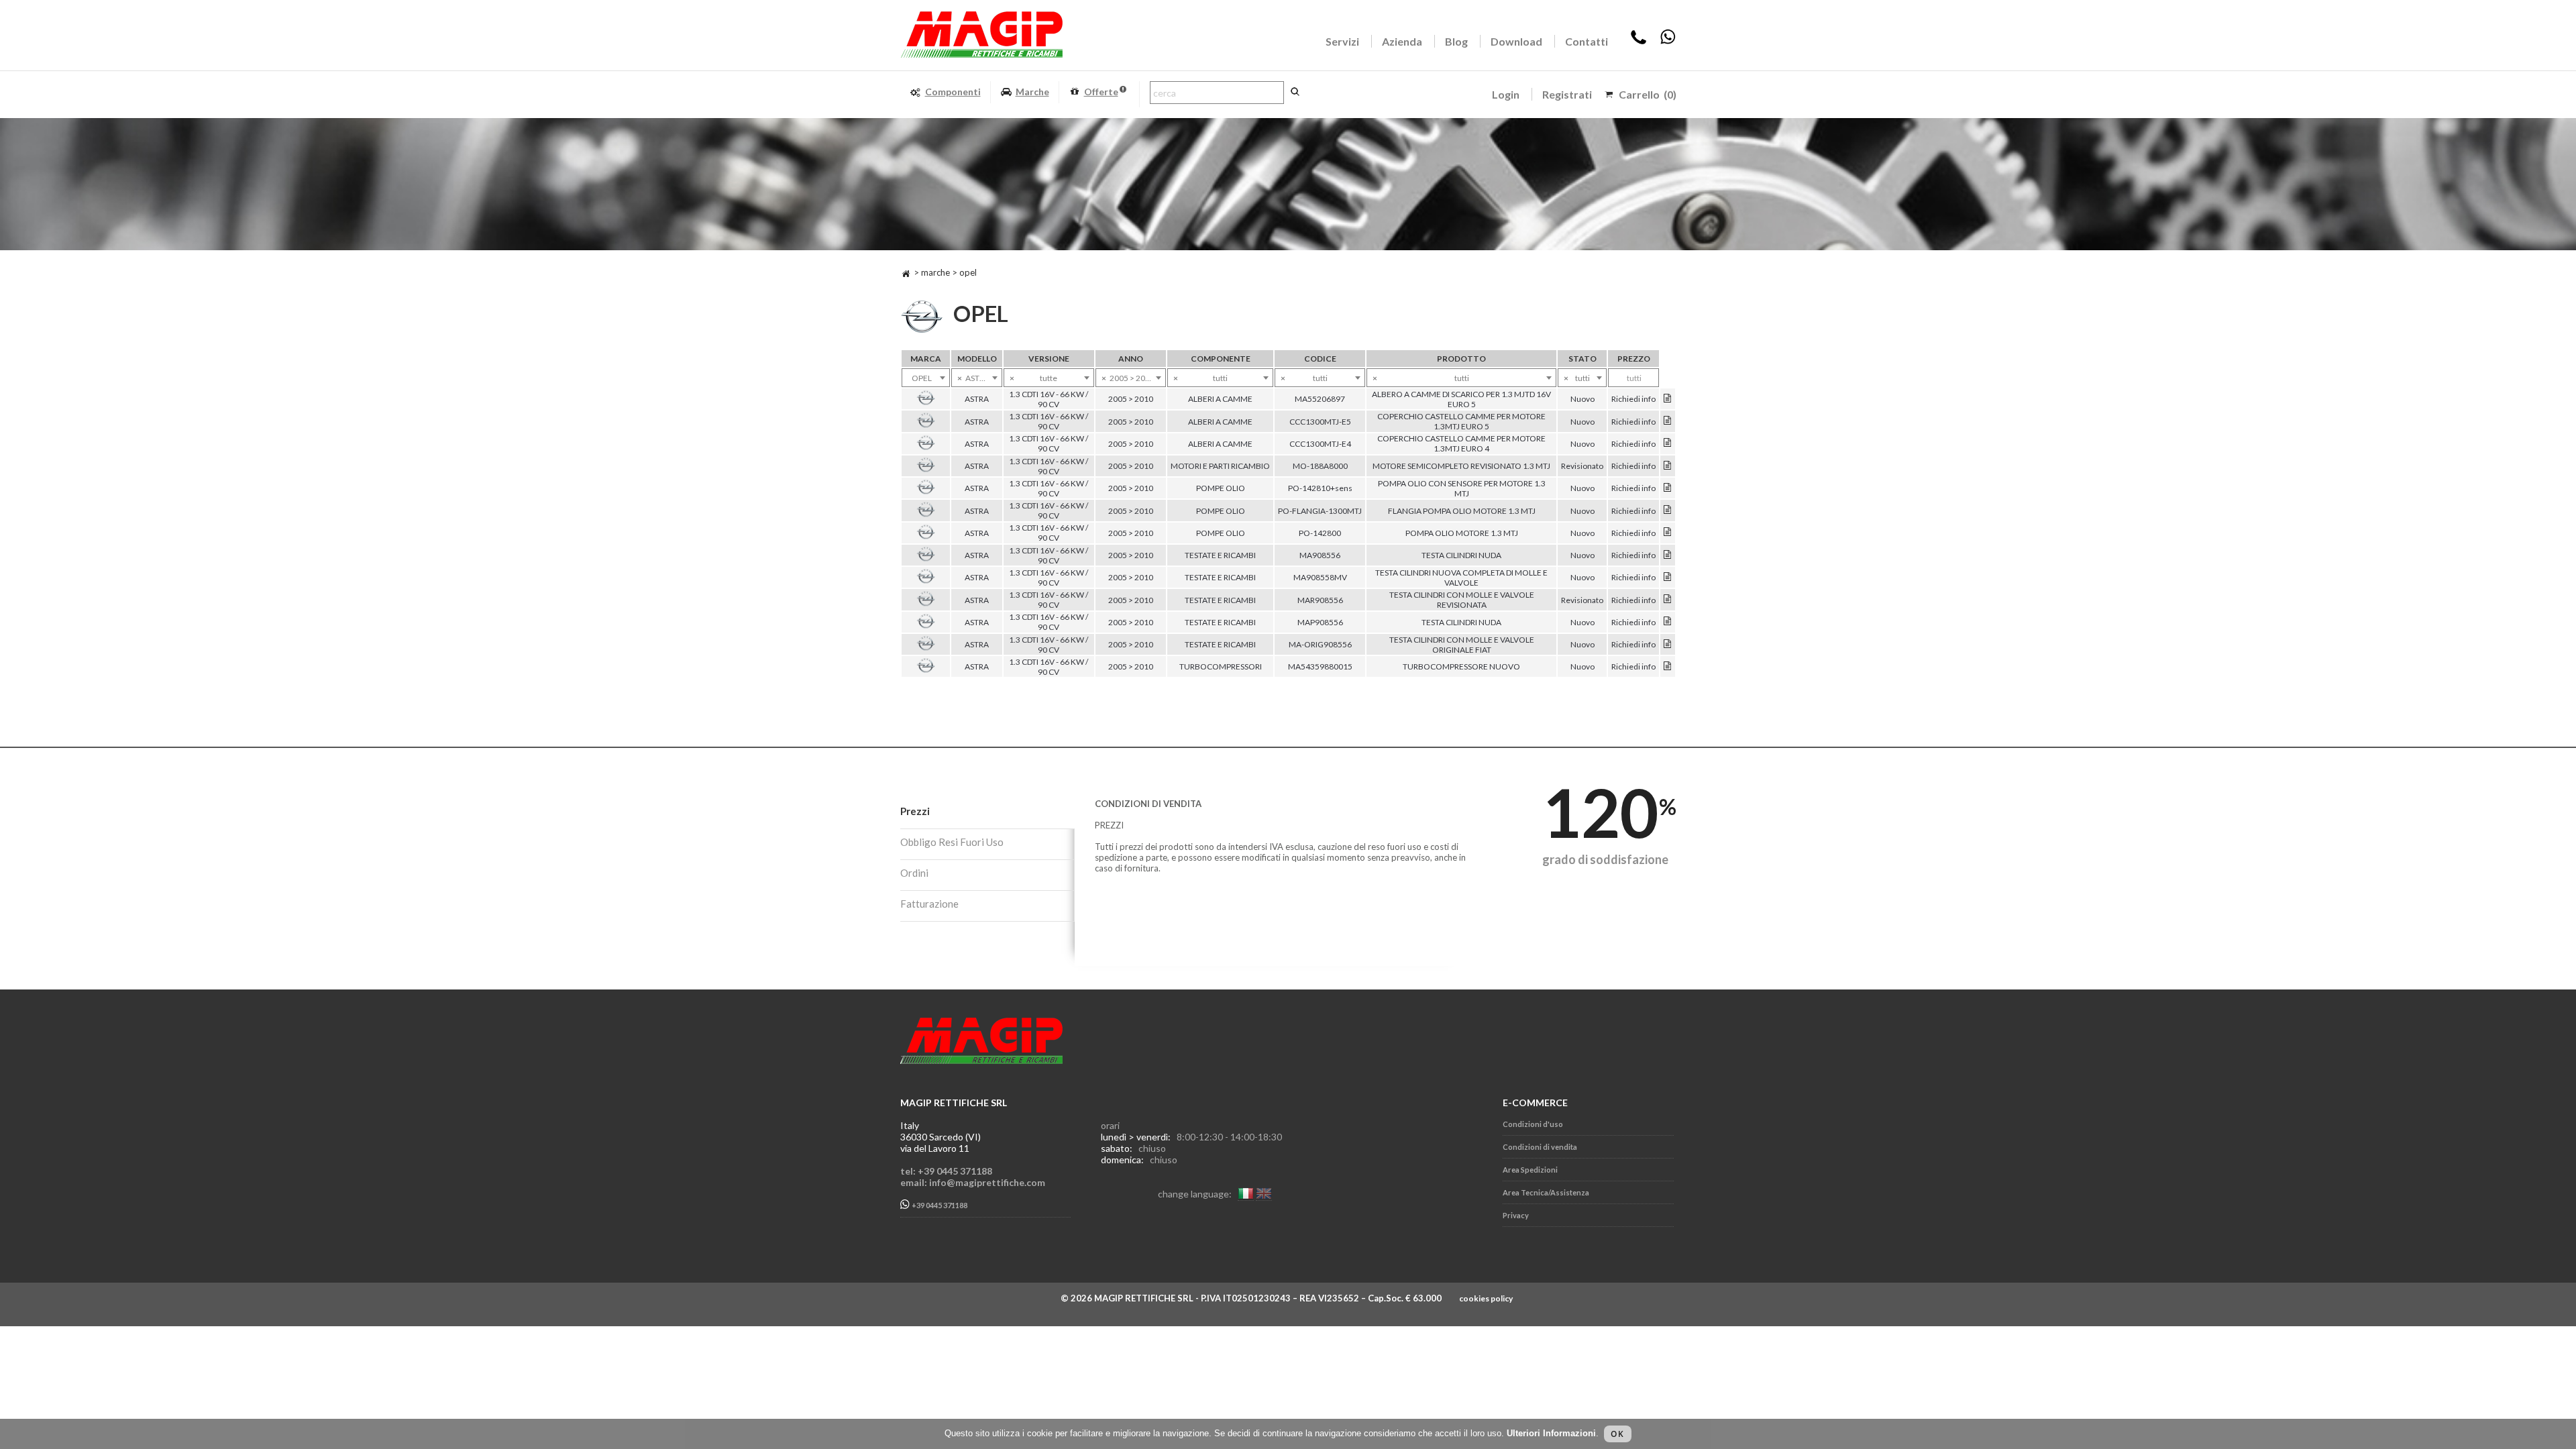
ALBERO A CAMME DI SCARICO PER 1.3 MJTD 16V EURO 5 (1461, 399)
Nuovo (1582, 399)
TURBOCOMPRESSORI (1221, 666)
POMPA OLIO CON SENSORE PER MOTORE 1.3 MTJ (1462, 488)
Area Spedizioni (1530, 1170)
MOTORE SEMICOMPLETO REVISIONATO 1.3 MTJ (1461, 466)
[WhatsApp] (1668, 41)
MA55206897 (1320, 399)
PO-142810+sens (1320, 488)
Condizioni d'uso (1533, 1124)
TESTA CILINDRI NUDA (1461, 555)
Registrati (1567, 94)
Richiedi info (1633, 399)
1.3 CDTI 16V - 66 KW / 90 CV (1049, 399)
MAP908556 (1320, 622)
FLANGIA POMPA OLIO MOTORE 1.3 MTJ (1462, 511)
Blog (1456, 41)
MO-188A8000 (1320, 466)
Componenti (953, 92)
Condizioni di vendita (1540, 1147)
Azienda (1402, 41)
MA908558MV (1320, 577)
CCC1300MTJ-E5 (1320, 422)
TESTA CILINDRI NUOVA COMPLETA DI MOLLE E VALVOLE (1461, 578)
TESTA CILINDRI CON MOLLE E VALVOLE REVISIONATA (1462, 600)
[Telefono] (1639, 41)
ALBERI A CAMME (1220, 399)
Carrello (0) (1648, 94)
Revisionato (1582, 466)
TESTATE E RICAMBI (1220, 555)
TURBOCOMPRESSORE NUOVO (1461, 666)
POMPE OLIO (1221, 488)
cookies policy (1486, 1298)
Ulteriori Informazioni (1551, 1433)
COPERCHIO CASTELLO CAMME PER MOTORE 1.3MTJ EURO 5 (1461, 421)
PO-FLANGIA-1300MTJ (1320, 511)
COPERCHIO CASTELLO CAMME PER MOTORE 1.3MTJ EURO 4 (1461, 443)
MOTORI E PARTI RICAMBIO (1220, 466)
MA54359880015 (1320, 666)
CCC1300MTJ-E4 (1320, 444)
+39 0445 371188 (939, 1206)
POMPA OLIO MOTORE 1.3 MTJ (1462, 533)
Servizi (1342, 41)
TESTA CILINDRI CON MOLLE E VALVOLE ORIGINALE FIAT (1462, 645)
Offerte (1101, 92)
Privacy (1516, 1215)
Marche (1032, 92)
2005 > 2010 (1131, 399)
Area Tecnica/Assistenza (1546, 1192)
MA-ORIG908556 (1320, 644)
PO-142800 (1320, 533)
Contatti (1587, 41)
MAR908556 (1320, 600)
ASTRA (977, 399)
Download (1516, 41)
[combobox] (926, 378)
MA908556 (1320, 555)
